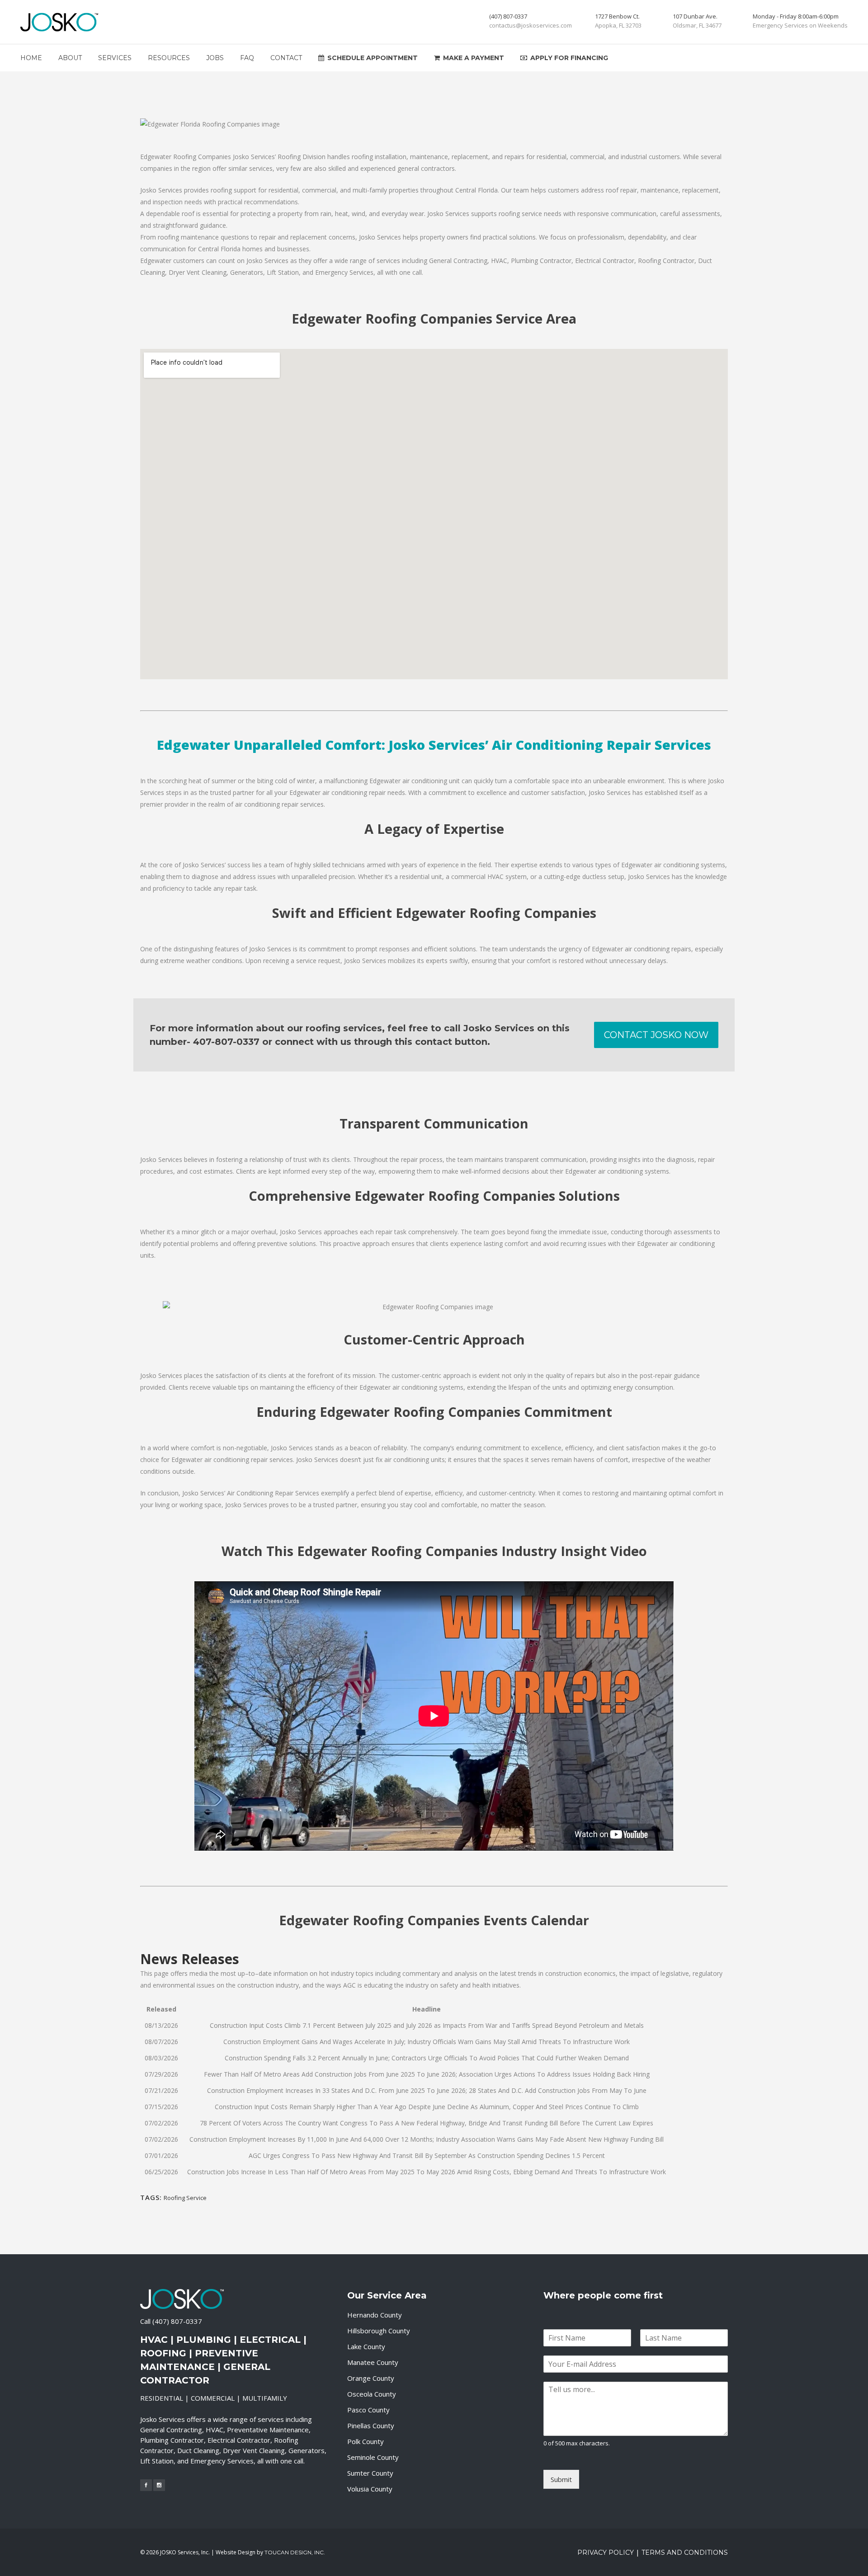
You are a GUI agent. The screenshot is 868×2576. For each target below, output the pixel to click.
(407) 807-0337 (177, 2321)
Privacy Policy (606, 2552)
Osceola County (372, 2394)
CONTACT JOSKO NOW (656, 1035)
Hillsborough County (379, 2331)
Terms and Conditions (685, 2552)
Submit (561, 2479)
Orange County (371, 2378)
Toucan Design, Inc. (295, 2552)
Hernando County (375, 2315)
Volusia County (370, 2489)
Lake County (366, 2346)
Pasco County (368, 2410)
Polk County (366, 2441)
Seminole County (373, 2457)
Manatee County (373, 2362)
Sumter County (370, 2473)
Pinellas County (371, 2426)
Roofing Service (185, 2198)
